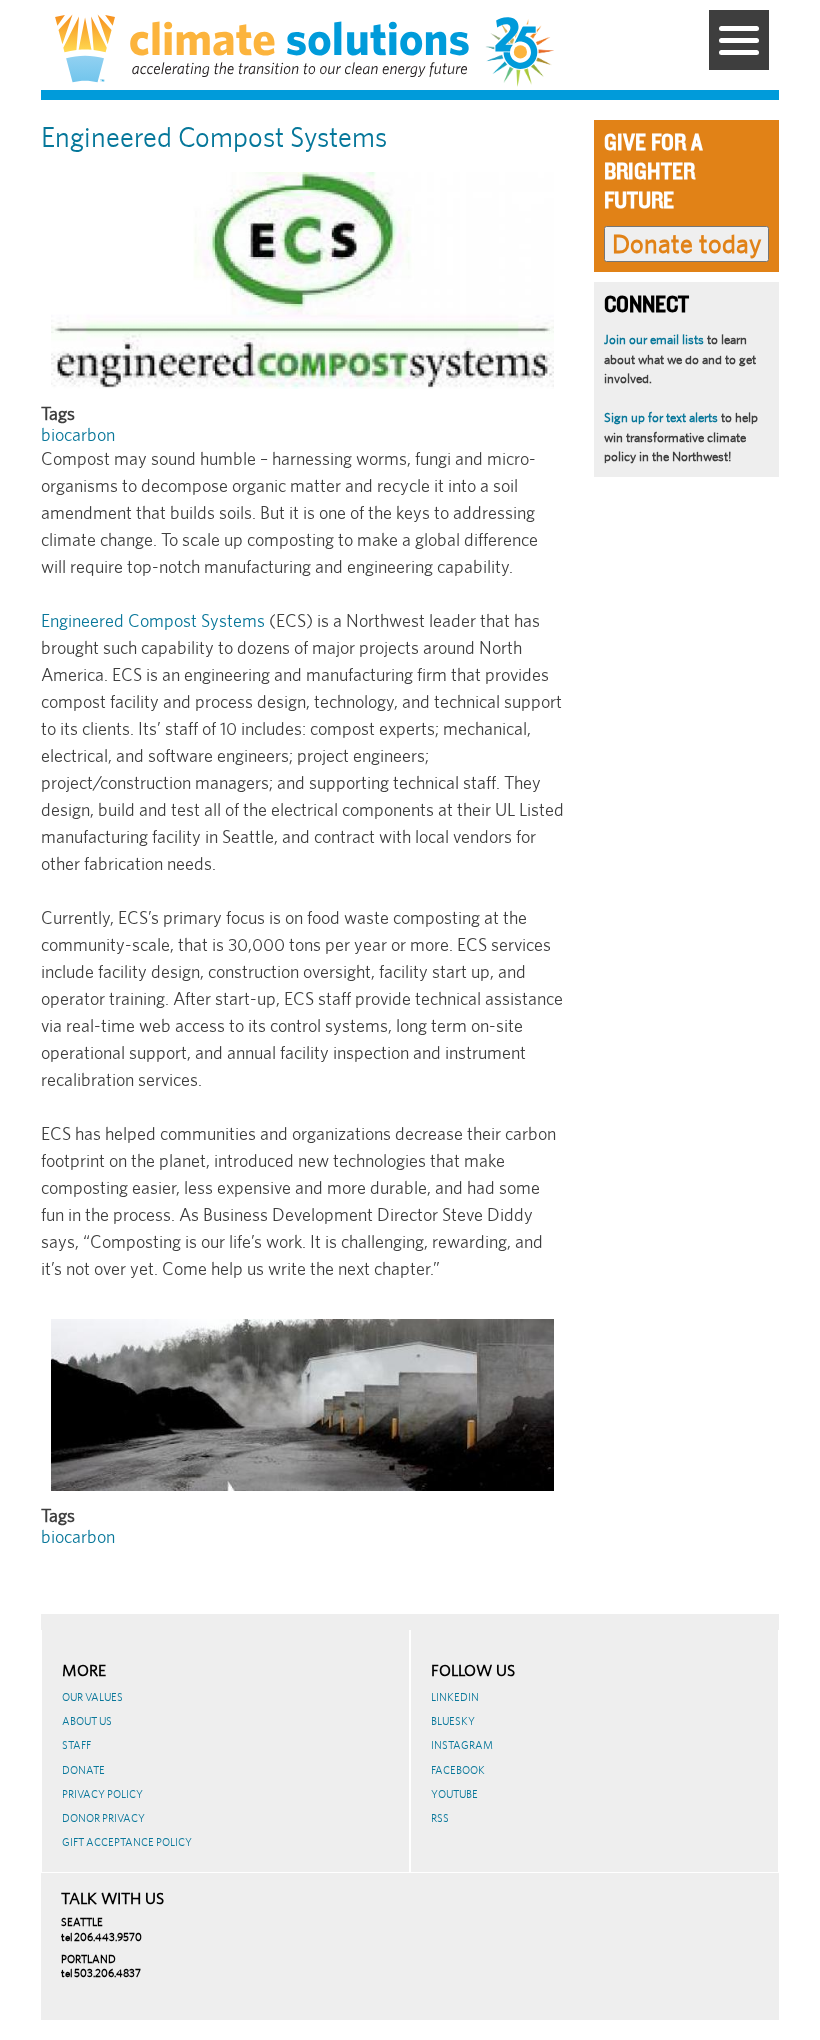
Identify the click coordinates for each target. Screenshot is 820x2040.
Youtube (454, 1794)
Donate (83, 1770)
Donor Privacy (103, 1818)
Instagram (462, 1745)
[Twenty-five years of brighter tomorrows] (527, 52)
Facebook (458, 1770)
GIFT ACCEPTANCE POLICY (127, 1842)
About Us (87, 1721)
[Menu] (739, 40)
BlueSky (453, 1721)
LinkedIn (455, 1697)
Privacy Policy (102, 1794)
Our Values (92, 1697)
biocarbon (78, 434)
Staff (76, 1745)
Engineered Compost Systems (153, 620)
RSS (440, 1818)
